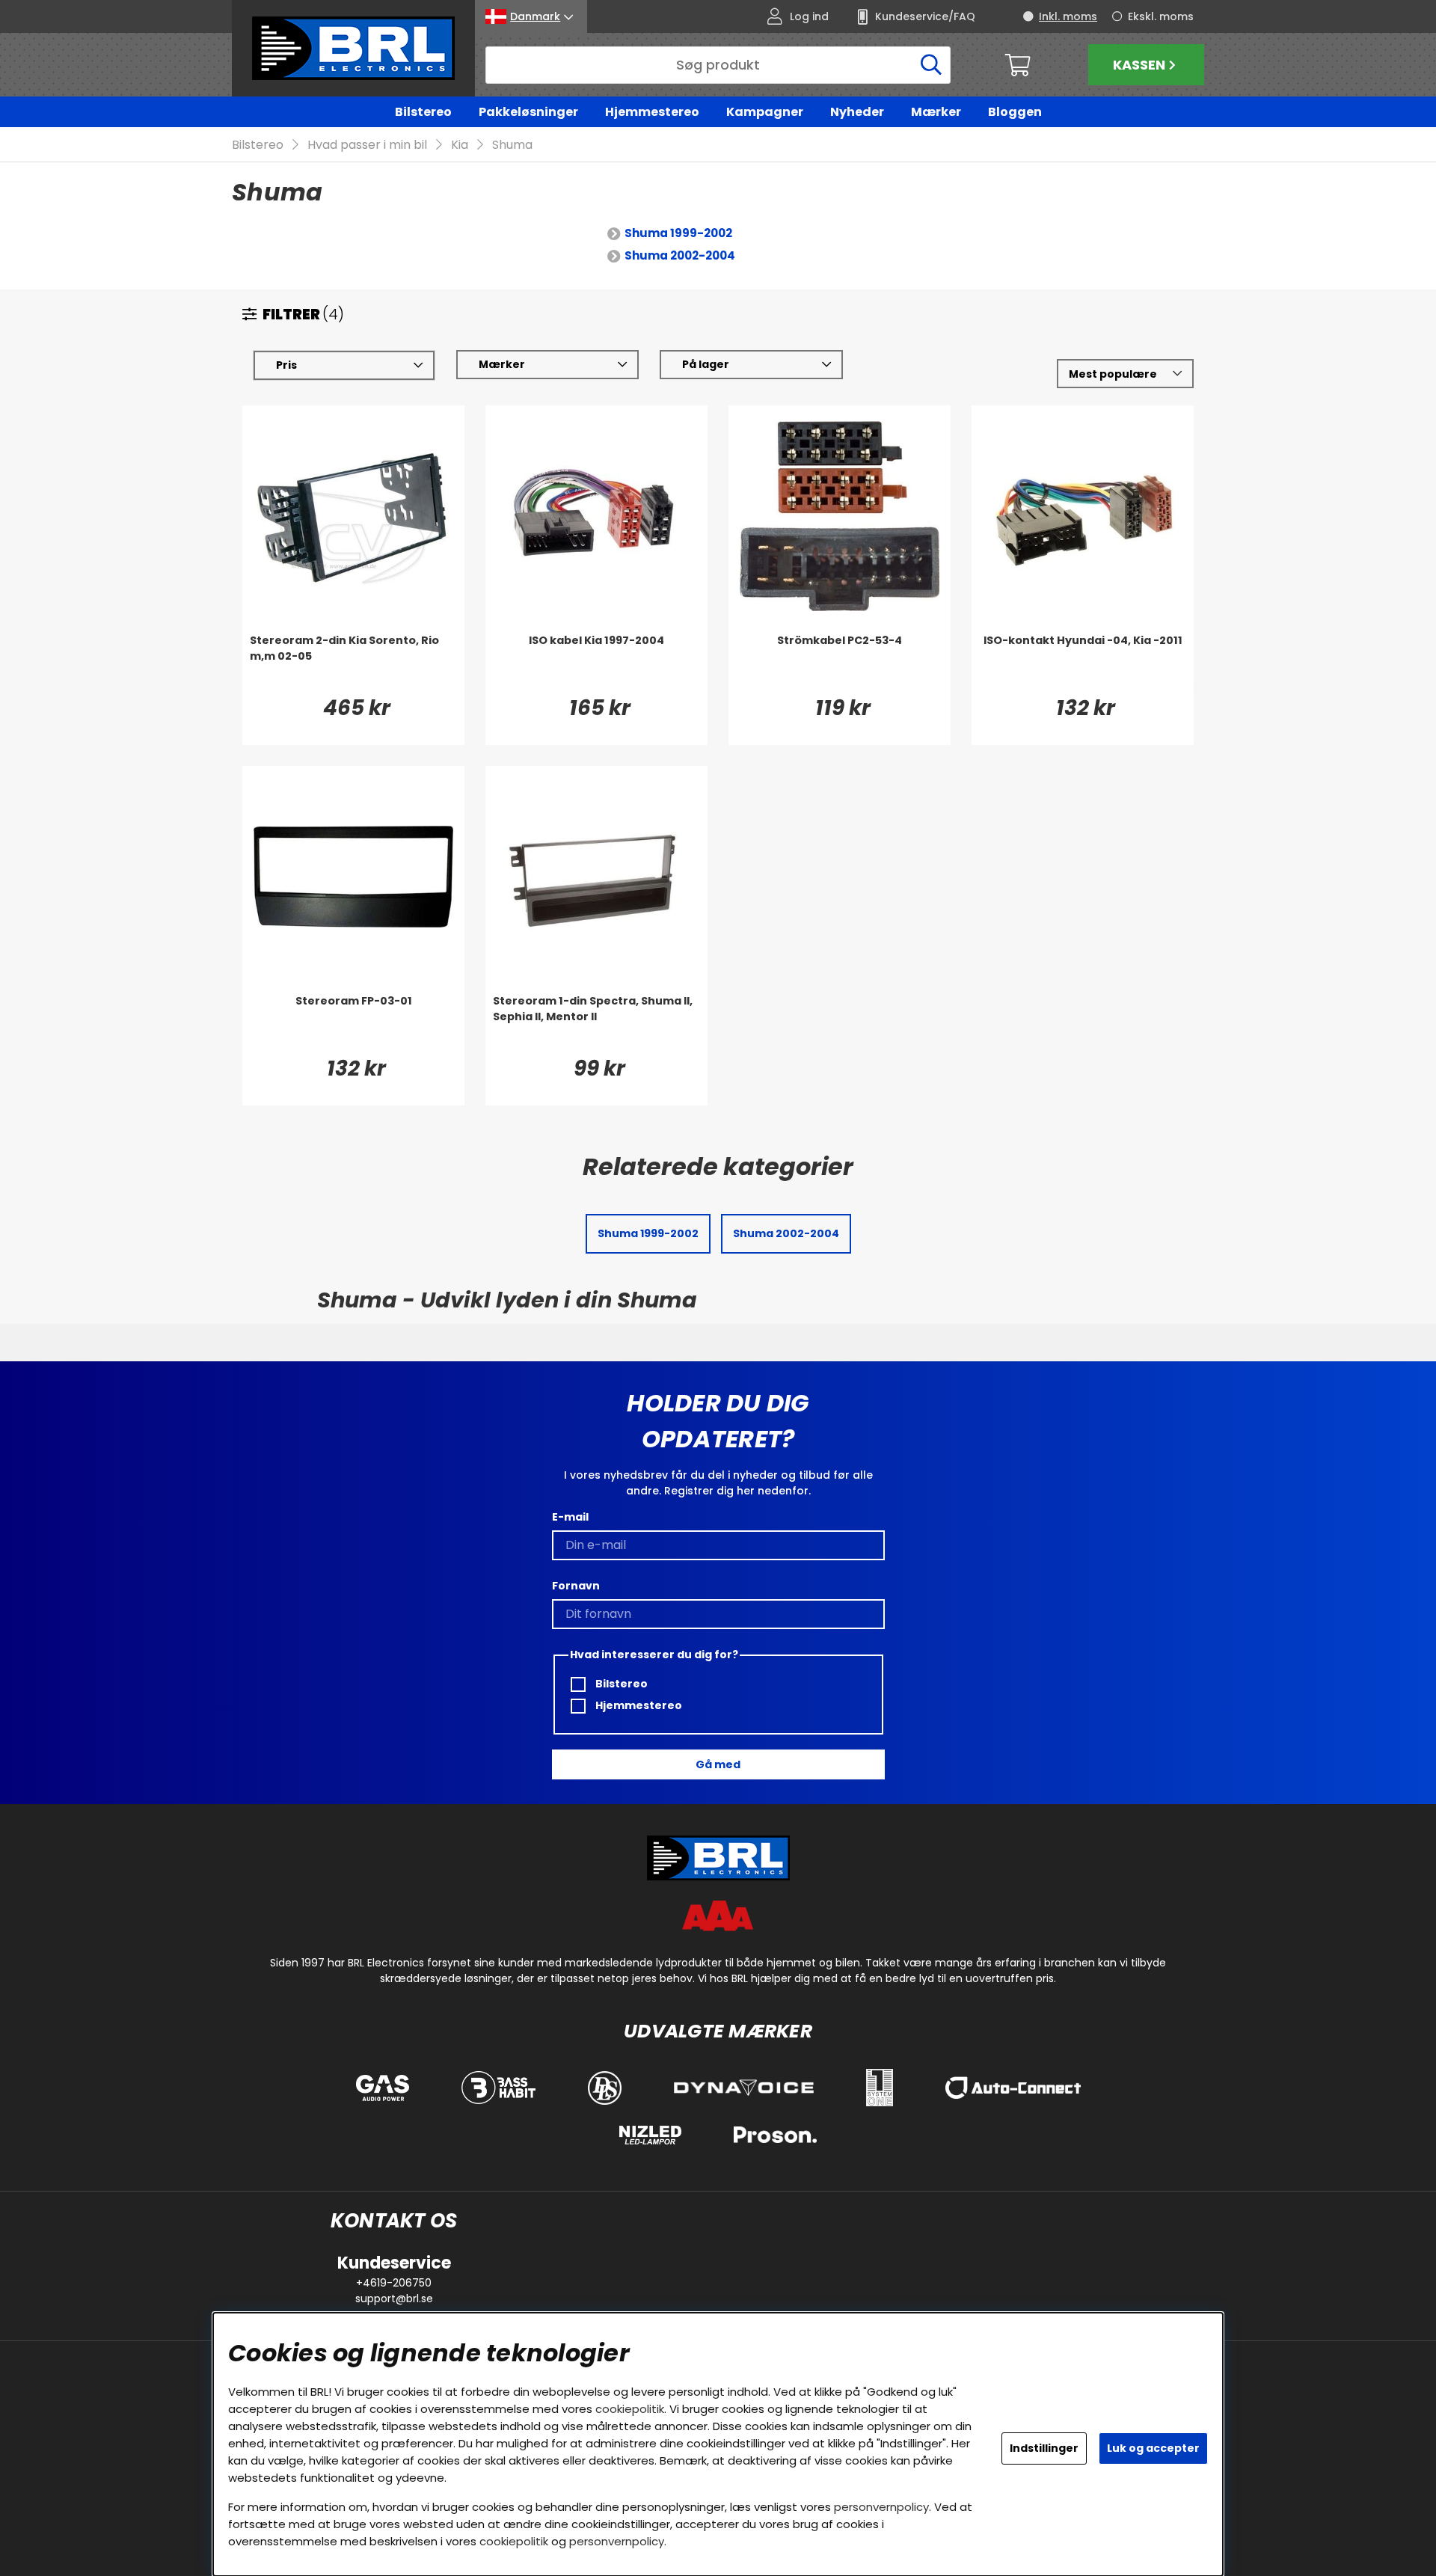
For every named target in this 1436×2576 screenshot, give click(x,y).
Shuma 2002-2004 (680, 255)
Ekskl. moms (1161, 16)
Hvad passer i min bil (367, 145)
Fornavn (576, 1586)
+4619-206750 (394, 2283)
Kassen (1139, 65)
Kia (460, 145)
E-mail (570, 1517)
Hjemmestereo (652, 112)
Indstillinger (1044, 2448)
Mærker (936, 112)
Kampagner (765, 112)
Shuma (512, 145)
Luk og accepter (1153, 2448)
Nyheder (857, 112)
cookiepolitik (630, 2409)
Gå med (718, 1764)
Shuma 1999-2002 (678, 233)
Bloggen (1015, 112)
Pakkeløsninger (528, 112)
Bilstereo (423, 112)
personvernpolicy (881, 2507)
